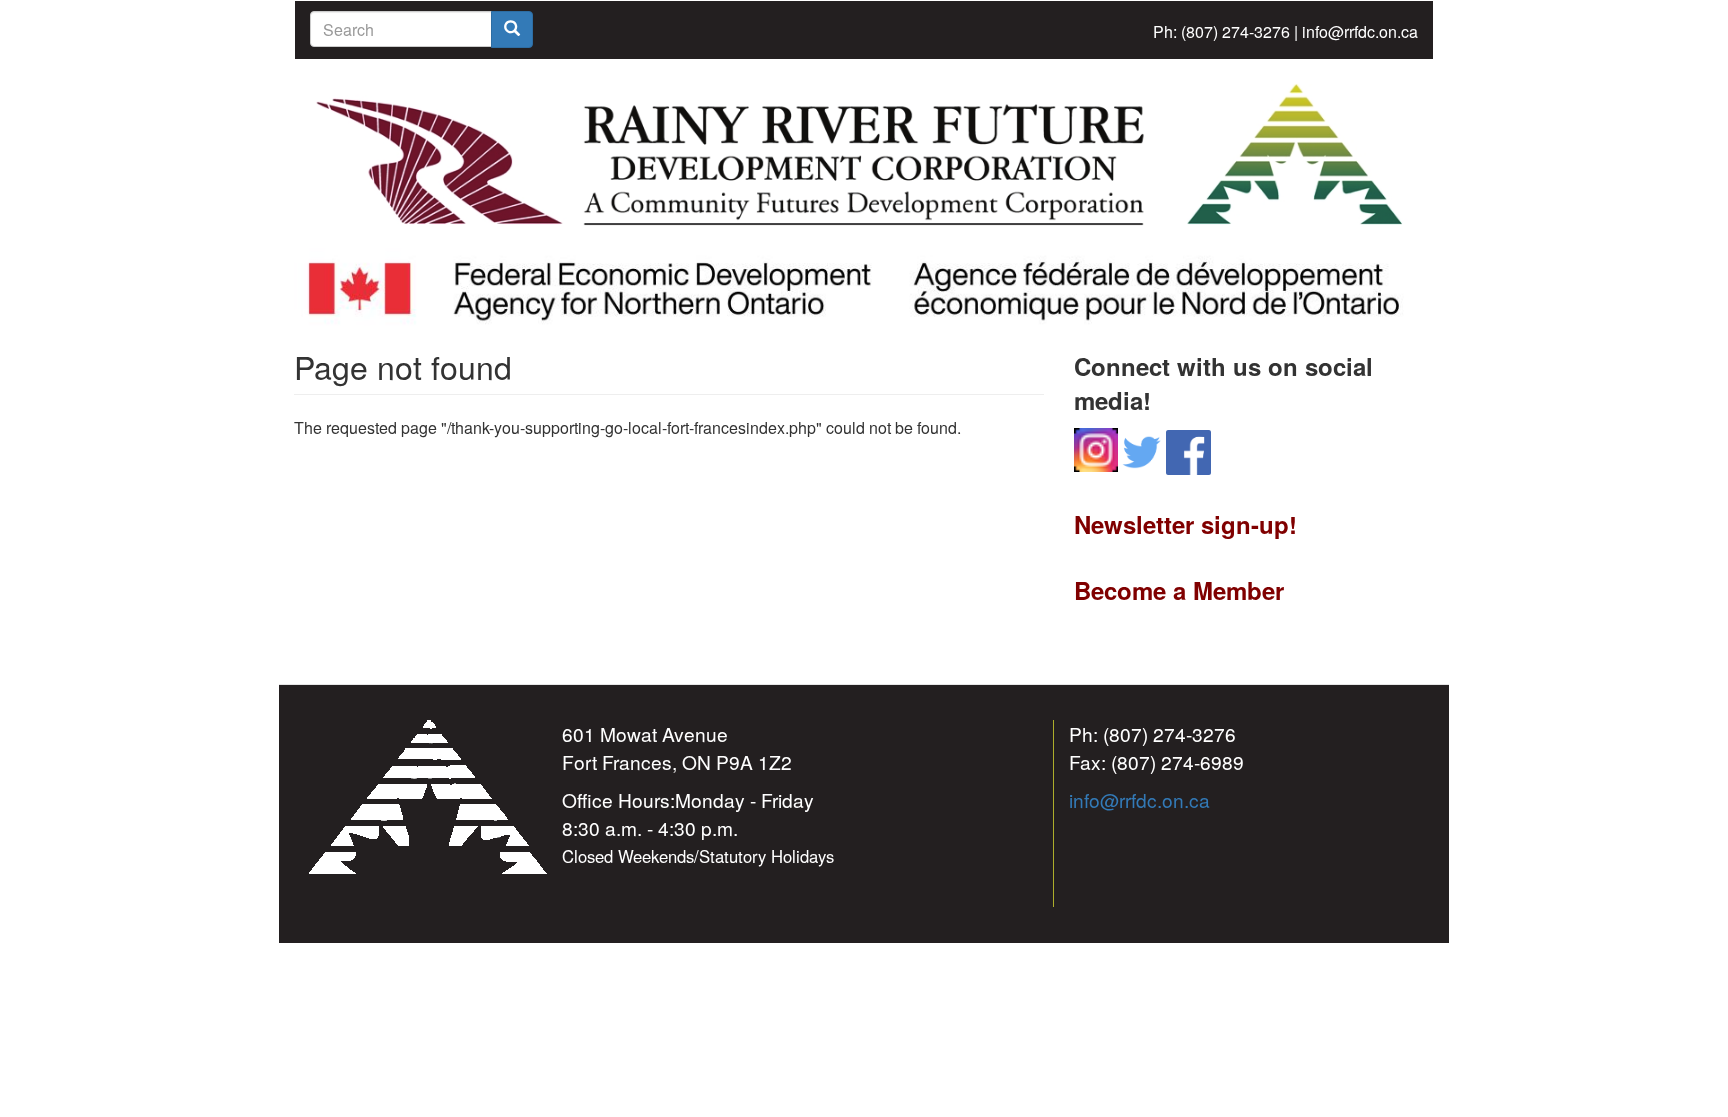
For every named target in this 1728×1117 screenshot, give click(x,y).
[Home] (864, 153)
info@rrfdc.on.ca (1360, 31)
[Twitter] (1142, 450)
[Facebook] (1188, 450)
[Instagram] (1096, 446)
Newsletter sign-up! (1185, 524)
